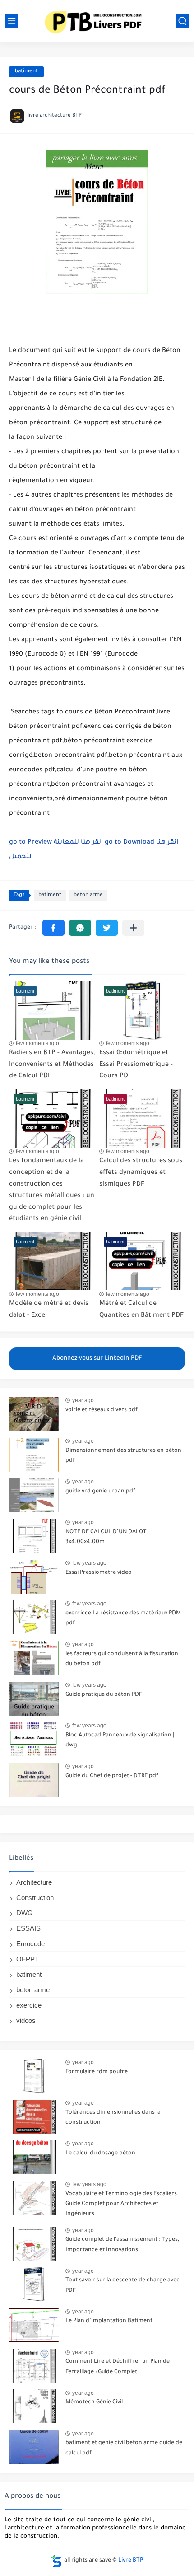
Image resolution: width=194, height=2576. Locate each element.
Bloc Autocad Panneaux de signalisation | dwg (120, 1741)
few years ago (89, 1563)
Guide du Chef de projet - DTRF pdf (112, 1776)
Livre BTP (131, 2561)
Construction (35, 1898)
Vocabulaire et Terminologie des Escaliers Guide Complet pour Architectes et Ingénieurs (121, 2204)
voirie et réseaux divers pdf (102, 1410)
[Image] (34, 1414)
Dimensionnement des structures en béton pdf (123, 1456)
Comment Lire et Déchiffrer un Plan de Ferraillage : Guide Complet (118, 2367)
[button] (53, 928)
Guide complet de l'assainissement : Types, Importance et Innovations (122, 2245)
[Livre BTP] (97, 21)
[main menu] (12, 21)
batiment (26, 72)
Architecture (34, 1882)
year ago (83, 1400)
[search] (182, 21)
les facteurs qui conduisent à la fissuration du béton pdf (122, 1659)
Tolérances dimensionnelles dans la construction (113, 2118)
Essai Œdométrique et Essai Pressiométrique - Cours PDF (136, 1065)
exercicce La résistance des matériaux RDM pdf (123, 1619)
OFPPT (28, 1959)
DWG (25, 1913)
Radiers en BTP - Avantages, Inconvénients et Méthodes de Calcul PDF (52, 1065)
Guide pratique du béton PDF (104, 1695)
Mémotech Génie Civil (94, 2402)
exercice (29, 2005)
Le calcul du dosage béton (100, 2154)
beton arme (88, 895)
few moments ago (37, 1043)
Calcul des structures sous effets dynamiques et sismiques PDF (141, 1173)
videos (26, 2020)
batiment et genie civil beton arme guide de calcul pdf (124, 2448)
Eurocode (30, 1944)
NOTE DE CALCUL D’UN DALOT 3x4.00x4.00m (106, 1537)
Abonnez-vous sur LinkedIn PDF (97, 1358)
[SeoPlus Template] (56, 2561)
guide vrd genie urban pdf (100, 1492)
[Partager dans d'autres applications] (133, 928)
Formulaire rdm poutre (97, 2072)
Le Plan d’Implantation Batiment (109, 2321)
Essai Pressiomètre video (99, 1573)
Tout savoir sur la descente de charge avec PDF (122, 2285)
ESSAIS (28, 1928)
